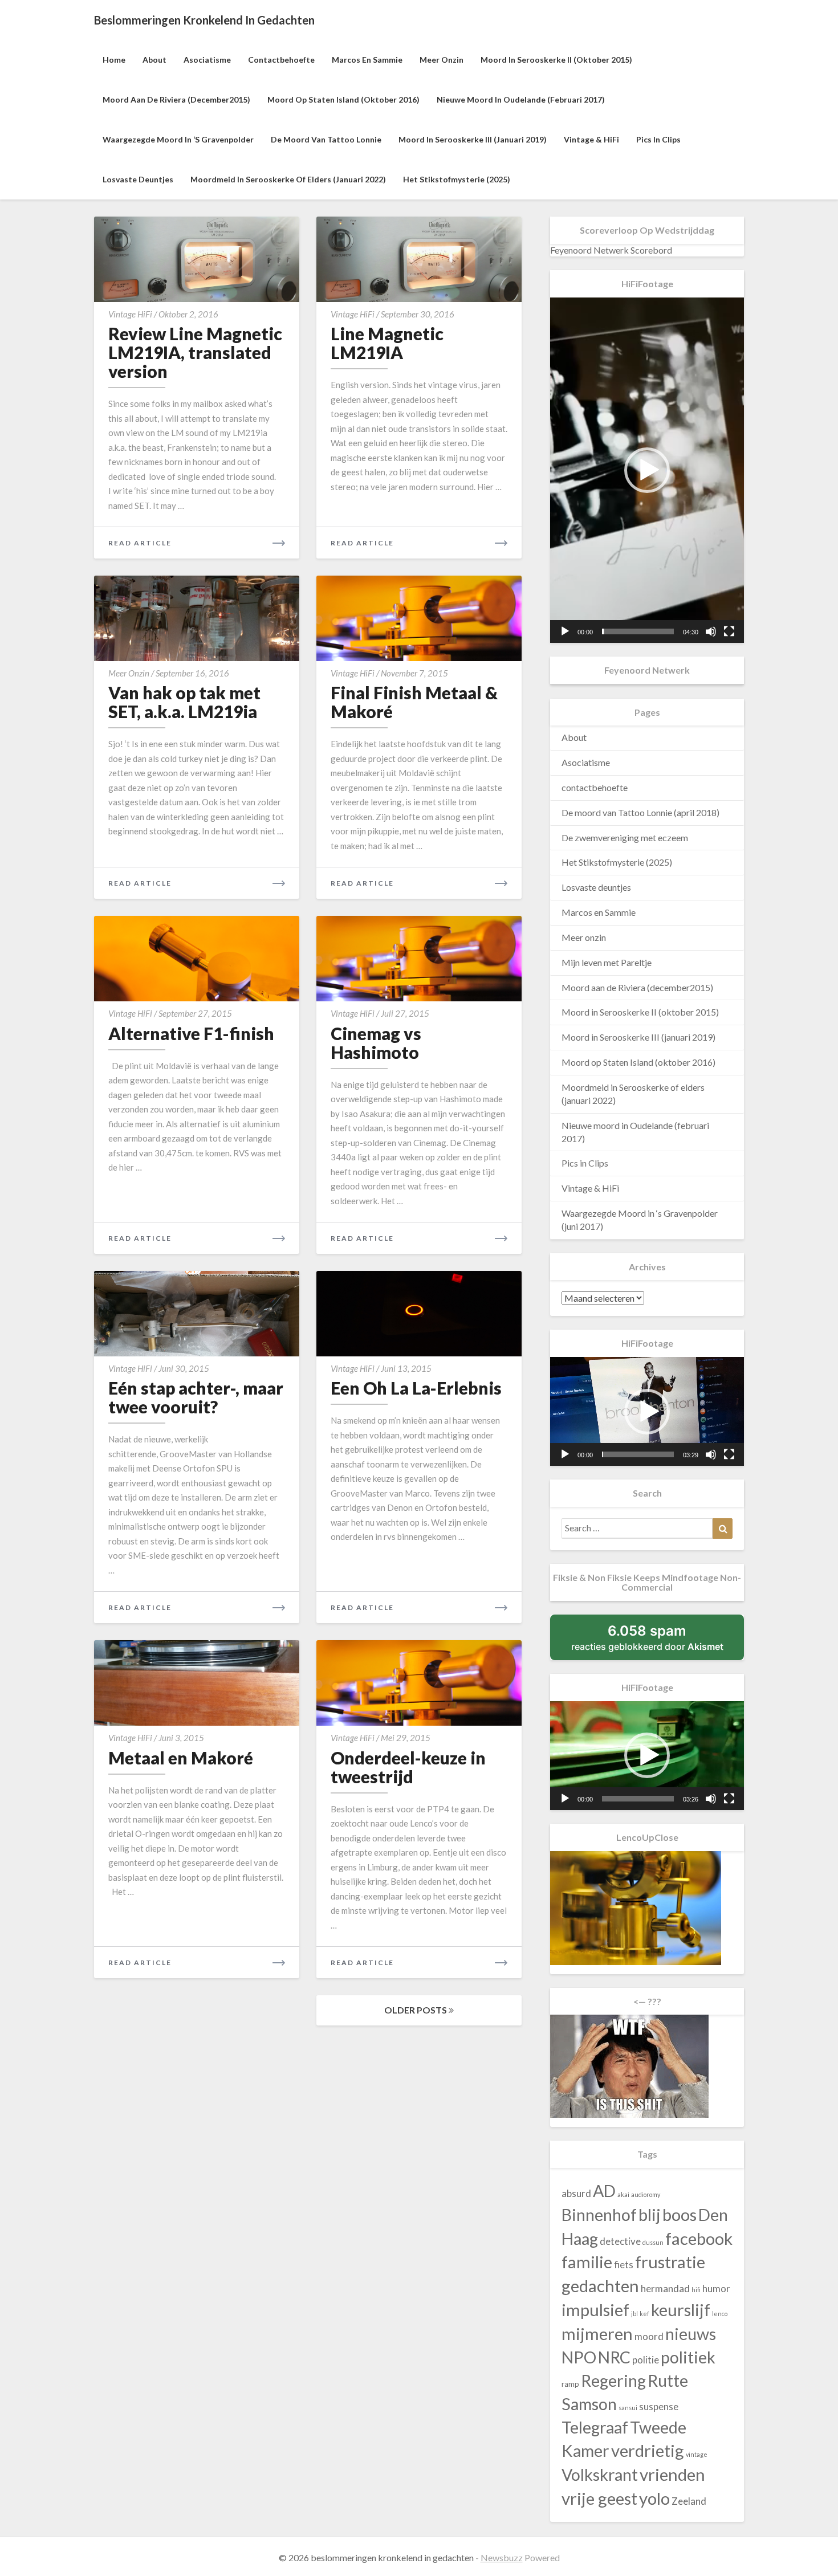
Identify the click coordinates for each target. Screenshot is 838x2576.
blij (650, 2214)
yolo (654, 2498)
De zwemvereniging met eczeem (625, 837)
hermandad (665, 2288)
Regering (613, 2381)
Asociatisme (207, 60)
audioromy (646, 2194)
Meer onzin (442, 60)
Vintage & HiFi (591, 139)
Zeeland (689, 2501)
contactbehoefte (281, 60)
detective (620, 2241)
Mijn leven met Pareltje (607, 962)
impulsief (595, 2310)
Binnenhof (599, 2215)
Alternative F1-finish (191, 1033)
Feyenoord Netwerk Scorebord (611, 250)
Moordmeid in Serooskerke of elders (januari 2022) (288, 179)
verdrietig (648, 2450)
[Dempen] (711, 631)
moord (649, 2336)
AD (604, 2191)
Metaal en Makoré (181, 1758)
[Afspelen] (565, 631)
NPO (579, 2357)
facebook (699, 2238)
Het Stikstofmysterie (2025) (457, 179)
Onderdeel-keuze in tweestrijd (408, 1767)
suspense (659, 2406)
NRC (614, 2357)
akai (623, 2194)
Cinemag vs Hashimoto (376, 1043)
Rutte (668, 2381)
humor (716, 2288)
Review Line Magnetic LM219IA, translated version (195, 352)
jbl (634, 2314)
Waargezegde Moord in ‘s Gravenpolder (178, 139)
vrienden (672, 2474)
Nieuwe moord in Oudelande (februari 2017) (521, 99)
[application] (647, 470)
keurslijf (681, 2310)
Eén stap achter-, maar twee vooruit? (196, 1397)
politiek (688, 2357)
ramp (570, 2384)
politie (646, 2360)
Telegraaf (595, 2427)
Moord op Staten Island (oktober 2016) (343, 99)
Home (114, 60)
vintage (697, 2454)
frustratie (670, 2262)
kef (644, 2314)
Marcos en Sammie (367, 60)
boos (680, 2214)
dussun (653, 2242)
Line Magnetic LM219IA (387, 343)
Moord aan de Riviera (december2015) (176, 99)
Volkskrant (600, 2475)
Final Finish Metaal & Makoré (414, 702)
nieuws (691, 2334)
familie (587, 2262)
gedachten (600, 2286)
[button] (647, 470)
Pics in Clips (658, 139)
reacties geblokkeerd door (658, 1641)
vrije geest (599, 2498)
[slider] (638, 631)
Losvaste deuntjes (138, 179)
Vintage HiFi (130, 314)
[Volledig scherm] (729, 631)
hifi (696, 2290)
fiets (624, 2265)
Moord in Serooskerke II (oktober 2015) (556, 60)
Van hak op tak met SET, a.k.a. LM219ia (184, 702)
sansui (628, 2408)
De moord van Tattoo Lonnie (326, 139)
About (154, 60)
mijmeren (597, 2334)
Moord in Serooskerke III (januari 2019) (473, 139)
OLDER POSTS (416, 2010)
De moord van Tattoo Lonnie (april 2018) (640, 812)
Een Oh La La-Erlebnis (416, 1388)
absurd (576, 2193)
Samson (589, 2404)
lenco (720, 2314)
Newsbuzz (502, 2557)
